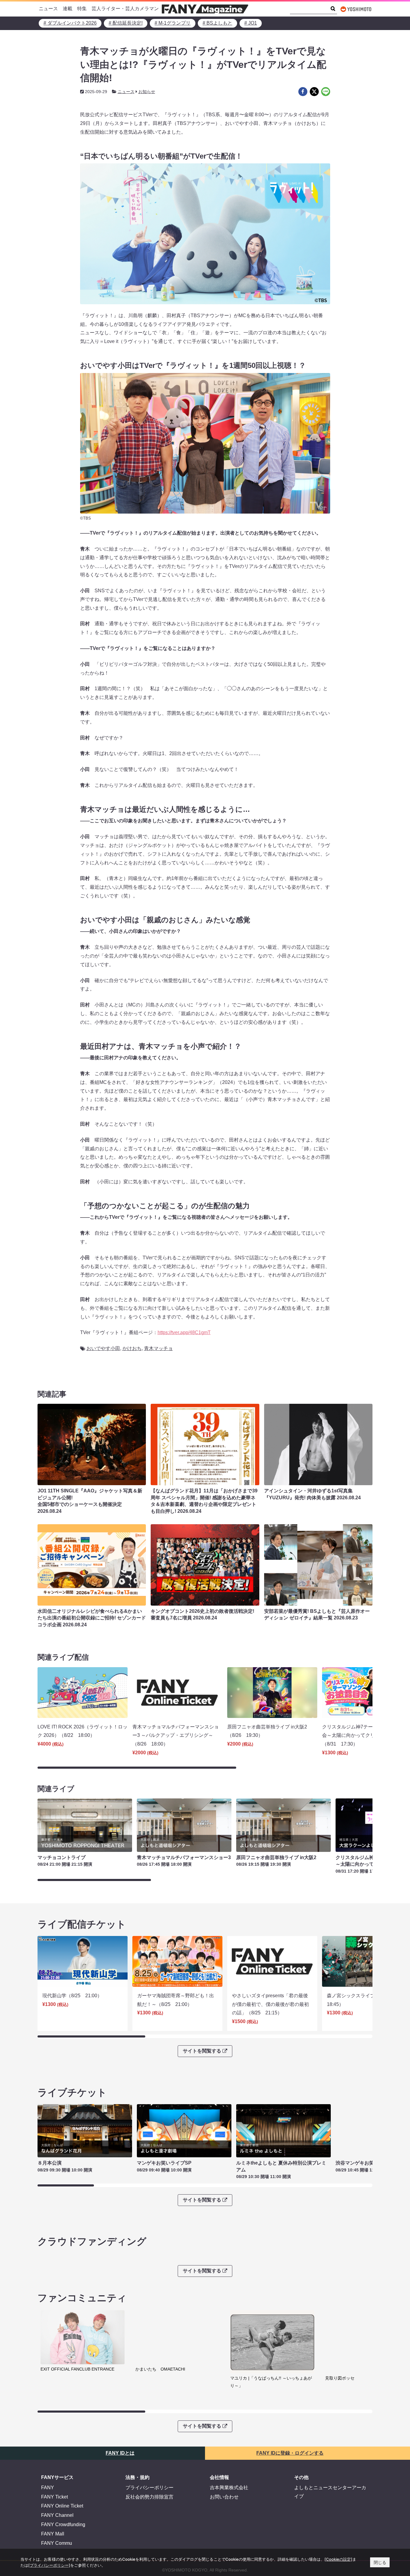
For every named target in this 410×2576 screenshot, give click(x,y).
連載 (68, 9)
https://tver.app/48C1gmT (184, 1332)
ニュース (48, 9)
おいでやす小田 (103, 1348)
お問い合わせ (224, 2497)
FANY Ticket (54, 2497)
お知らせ (147, 92)
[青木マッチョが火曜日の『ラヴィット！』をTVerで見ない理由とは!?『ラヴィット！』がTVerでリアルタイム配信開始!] (303, 92)
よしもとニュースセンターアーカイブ (330, 2492)
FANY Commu (57, 2543)
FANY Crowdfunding (63, 2524)
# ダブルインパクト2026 (70, 23)
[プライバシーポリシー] (49, 2565)
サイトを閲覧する (202, 2051)
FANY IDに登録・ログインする (290, 2453)
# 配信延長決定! (126, 23)
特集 (82, 9)
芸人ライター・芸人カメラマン (125, 9)
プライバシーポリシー (149, 2488)
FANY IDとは (120, 2453)
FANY (48, 2488)
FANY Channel (57, 2515)
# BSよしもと (217, 23)
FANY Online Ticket (62, 2506)
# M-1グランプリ (173, 23)
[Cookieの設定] (338, 2559)
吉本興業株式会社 (229, 2488)
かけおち (132, 1348)
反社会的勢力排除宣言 (149, 2497)
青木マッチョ (158, 1348)
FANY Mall (53, 2534)
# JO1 (251, 23)
